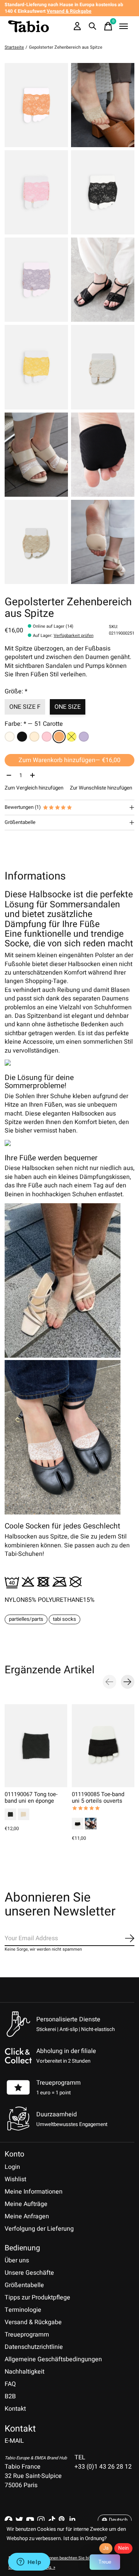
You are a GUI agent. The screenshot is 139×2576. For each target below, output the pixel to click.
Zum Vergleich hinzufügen (34, 788)
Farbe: (34, 724)
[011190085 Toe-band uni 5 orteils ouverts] (103, 1746)
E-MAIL (14, 2441)
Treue (105, 2562)
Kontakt (15, 2409)
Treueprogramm (58, 2083)
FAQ (10, 2384)
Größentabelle (24, 2285)
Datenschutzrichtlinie (34, 2347)
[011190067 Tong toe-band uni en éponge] (36, 1746)
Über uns (17, 2260)
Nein (123, 2548)
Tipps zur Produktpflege (37, 2298)
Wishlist (15, 2179)
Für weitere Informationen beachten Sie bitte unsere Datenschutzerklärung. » (59, 2563)
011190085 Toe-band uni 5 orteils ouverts (98, 1797)
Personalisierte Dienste (68, 2019)
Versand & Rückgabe (33, 2322)
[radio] (10, 737)
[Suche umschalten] (93, 26)
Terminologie (23, 2310)
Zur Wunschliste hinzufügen (101, 788)
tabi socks (64, 1619)
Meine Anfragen (27, 2216)
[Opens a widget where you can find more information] (29, 2562)
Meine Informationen (34, 2192)
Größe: (16, 691)
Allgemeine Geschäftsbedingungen (53, 2359)
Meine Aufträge (26, 2204)
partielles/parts (26, 1619)
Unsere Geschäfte (29, 2273)
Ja (106, 2548)
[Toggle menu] (124, 26)
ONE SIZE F (25, 707)
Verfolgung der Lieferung (39, 2229)
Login (12, 2167)
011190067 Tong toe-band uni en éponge (31, 1797)
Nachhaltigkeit (25, 2372)
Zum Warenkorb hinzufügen (69, 760)
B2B (10, 2396)
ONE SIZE (68, 707)
